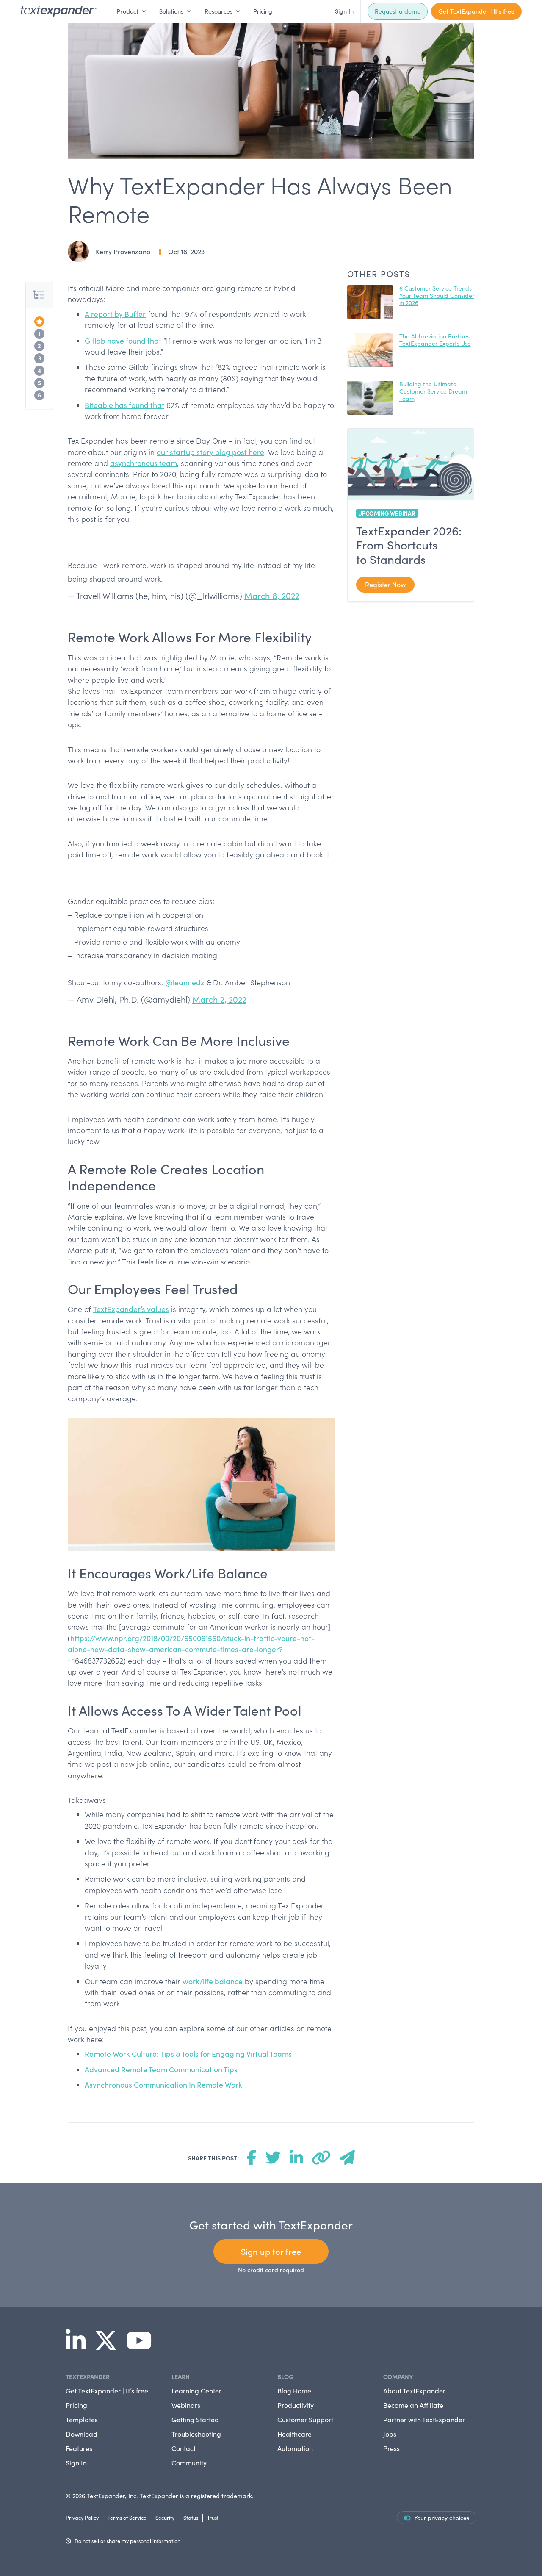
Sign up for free (271, 2251)
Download (82, 2434)
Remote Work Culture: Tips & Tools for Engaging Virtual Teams (188, 2054)
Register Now (385, 584)
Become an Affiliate (413, 2405)
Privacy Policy (82, 2517)
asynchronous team (144, 463)
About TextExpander (414, 2391)
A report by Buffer (115, 314)
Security (165, 2517)
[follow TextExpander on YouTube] (142, 2346)
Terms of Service (127, 2517)
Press (391, 2448)
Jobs (390, 2434)
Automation (295, 2448)
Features (79, 2448)
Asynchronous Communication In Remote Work (163, 2085)
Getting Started (195, 2419)
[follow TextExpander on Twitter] (109, 2346)
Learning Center (196, 2391)
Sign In (344, 11)
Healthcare (295, 2434)
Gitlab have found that (123, 341)
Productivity (296, 2405)
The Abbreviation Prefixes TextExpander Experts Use (435, 340)
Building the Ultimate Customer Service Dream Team (433, 391)
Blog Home (294, 2391)
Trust (213, 2517)
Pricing (263, 11)
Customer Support (305, 2419)
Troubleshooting (196, 2434)
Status (191, 2517)
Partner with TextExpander (424, 2419)
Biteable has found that (124, 405)
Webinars (186, 2405)
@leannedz (185, 982)
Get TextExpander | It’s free (107, 2391)
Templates (82, 2419)
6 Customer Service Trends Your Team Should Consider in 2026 (437, 295)
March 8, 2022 (272, 595)
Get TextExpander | (476, 11)
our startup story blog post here (210, 452)
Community (189, 2463)
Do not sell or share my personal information (127, 2541)
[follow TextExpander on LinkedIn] (79, 2346)
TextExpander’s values (131, 1309)
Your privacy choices (442, 2518)
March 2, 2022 (219, 999)
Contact (184, 2448)
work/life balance (213, 1981)
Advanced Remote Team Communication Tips (161, 2069)
